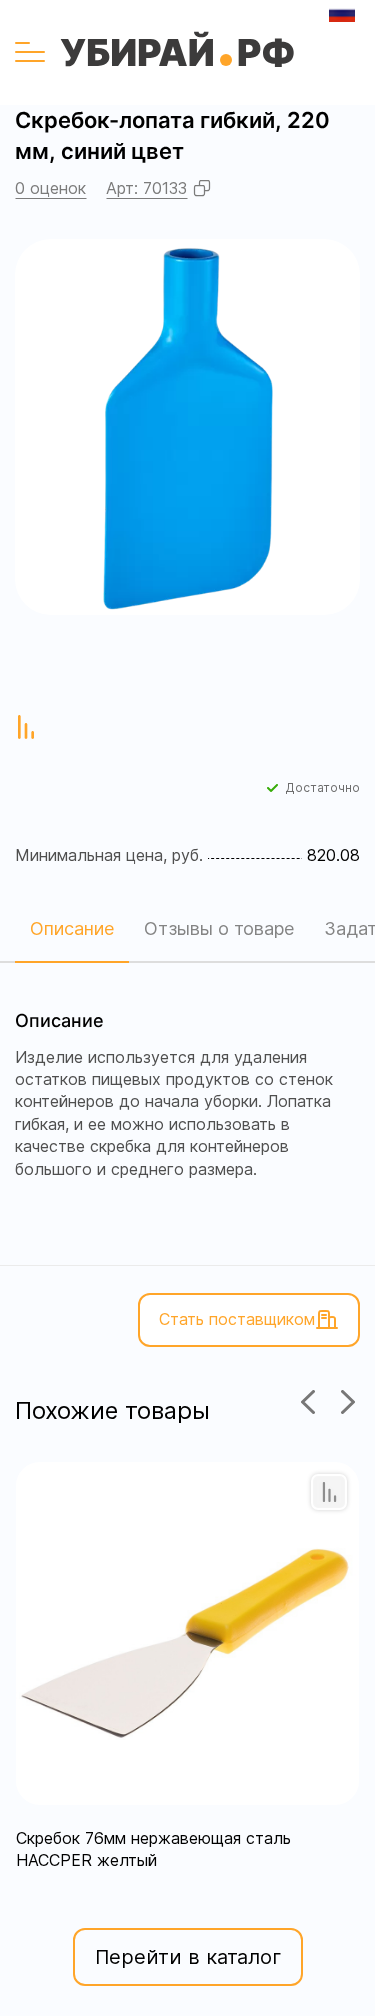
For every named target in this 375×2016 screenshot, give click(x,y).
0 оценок (50, 188)
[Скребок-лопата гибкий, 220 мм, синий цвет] (187, 427)
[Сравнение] (329, 1492)
